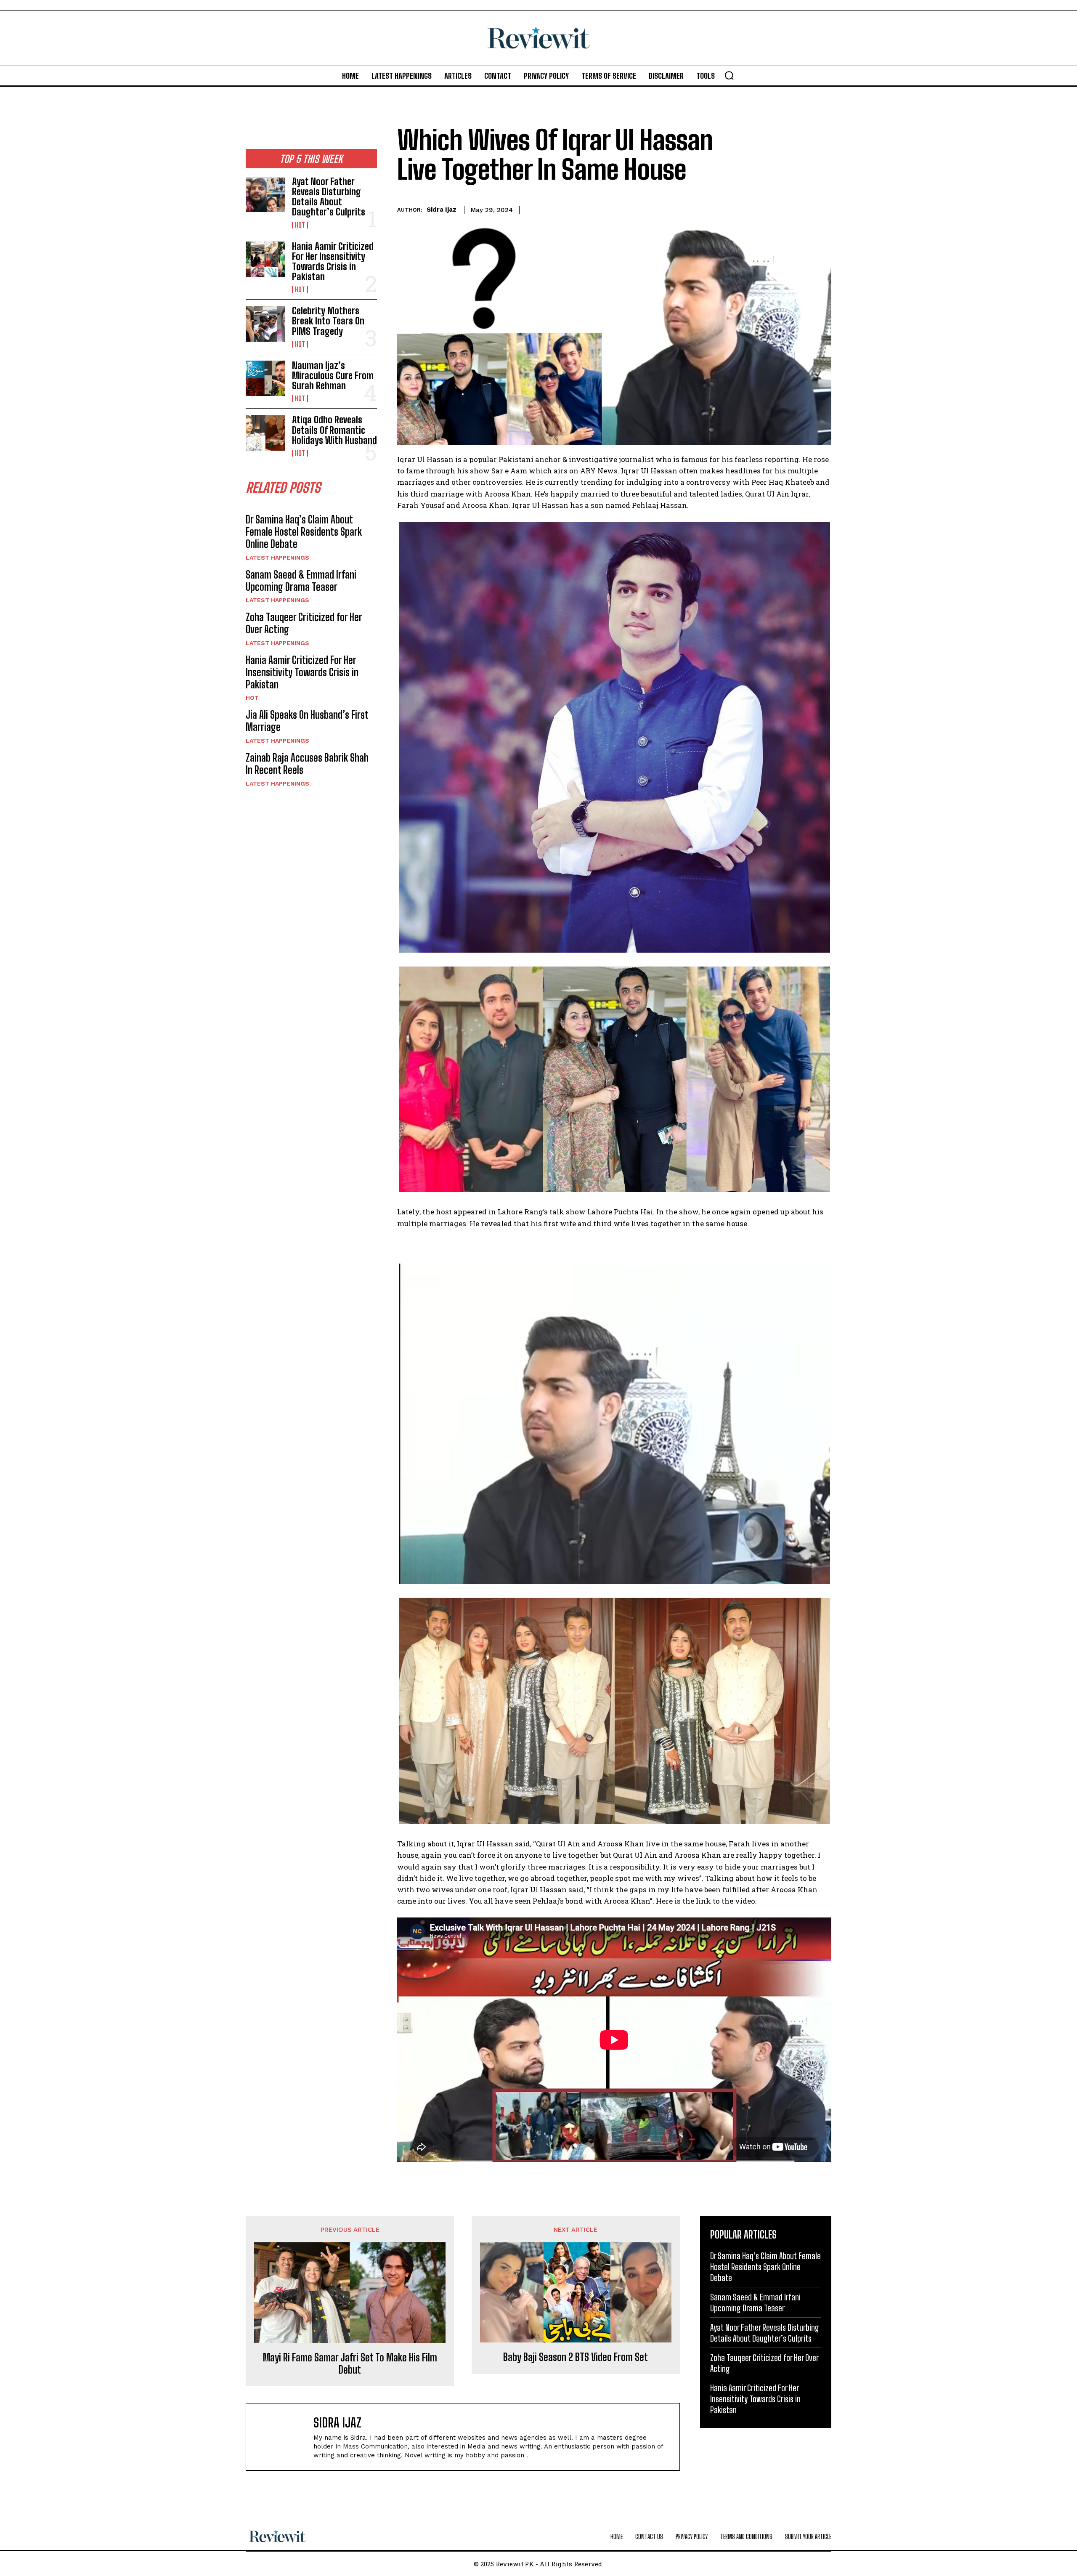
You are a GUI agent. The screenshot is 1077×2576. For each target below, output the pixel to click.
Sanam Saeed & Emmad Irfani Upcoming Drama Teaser (301, 581)
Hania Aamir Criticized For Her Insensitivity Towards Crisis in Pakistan (333, 262)
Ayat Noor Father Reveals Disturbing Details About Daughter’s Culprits (329, 197)
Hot (300, 225)
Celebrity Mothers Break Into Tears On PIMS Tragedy (328, 321)
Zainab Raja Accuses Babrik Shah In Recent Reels (307, 764)
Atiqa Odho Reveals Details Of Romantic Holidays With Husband (334, 430)
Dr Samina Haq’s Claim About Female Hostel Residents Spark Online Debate (304, 532)
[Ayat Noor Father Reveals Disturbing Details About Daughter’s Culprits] (265, 194)
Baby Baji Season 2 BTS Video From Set (576, 2357)
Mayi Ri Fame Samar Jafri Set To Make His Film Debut (350, 2364)
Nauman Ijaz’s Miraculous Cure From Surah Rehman (333, 376)
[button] (729, 75)
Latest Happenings (277, 558)
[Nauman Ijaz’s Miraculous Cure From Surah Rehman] (265, 378)
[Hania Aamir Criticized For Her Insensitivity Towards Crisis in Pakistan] (265, 259)
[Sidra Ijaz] (284, 2437)
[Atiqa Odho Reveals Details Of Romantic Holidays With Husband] (265, 433)
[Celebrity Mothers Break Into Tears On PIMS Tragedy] (265, 324)
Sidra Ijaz (442, 210)
